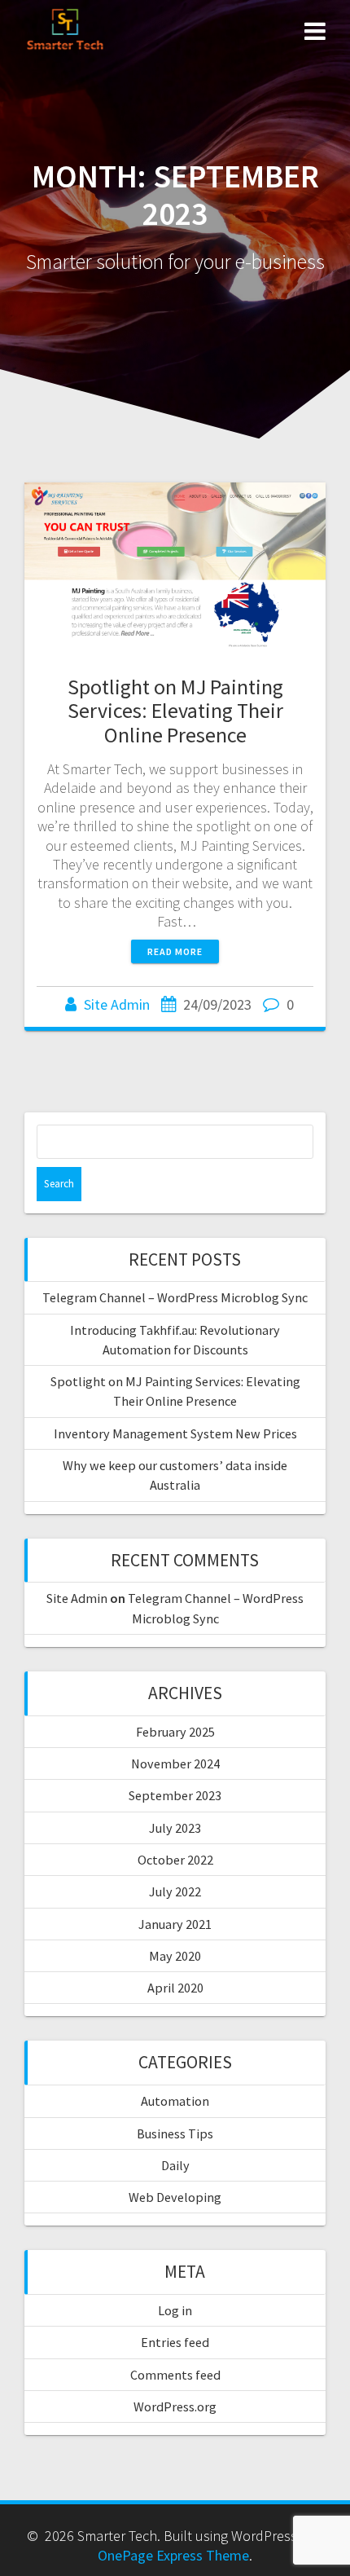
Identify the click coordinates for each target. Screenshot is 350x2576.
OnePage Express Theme (173, 2555)
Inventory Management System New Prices (175, 1433)
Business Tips (175, 2133)
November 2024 (175, 1764)
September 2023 (175, 1795)
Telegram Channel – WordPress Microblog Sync (175, 1297)
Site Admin (117, 1004)
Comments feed (175, 2375)
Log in (175, 2310)
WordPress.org (175, 2406)
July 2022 (175, 1891)
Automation (175, 2101)
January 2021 (175, 1924)
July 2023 (175, 1828)
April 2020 (175, 1988)
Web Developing (175, 2197)
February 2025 (175, 1732)
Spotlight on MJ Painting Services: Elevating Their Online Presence (175, 711)
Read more (175, 951)
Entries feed (175, 2342)
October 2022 (175, 1860)
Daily (175, 2165)
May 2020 (175, 1956)
